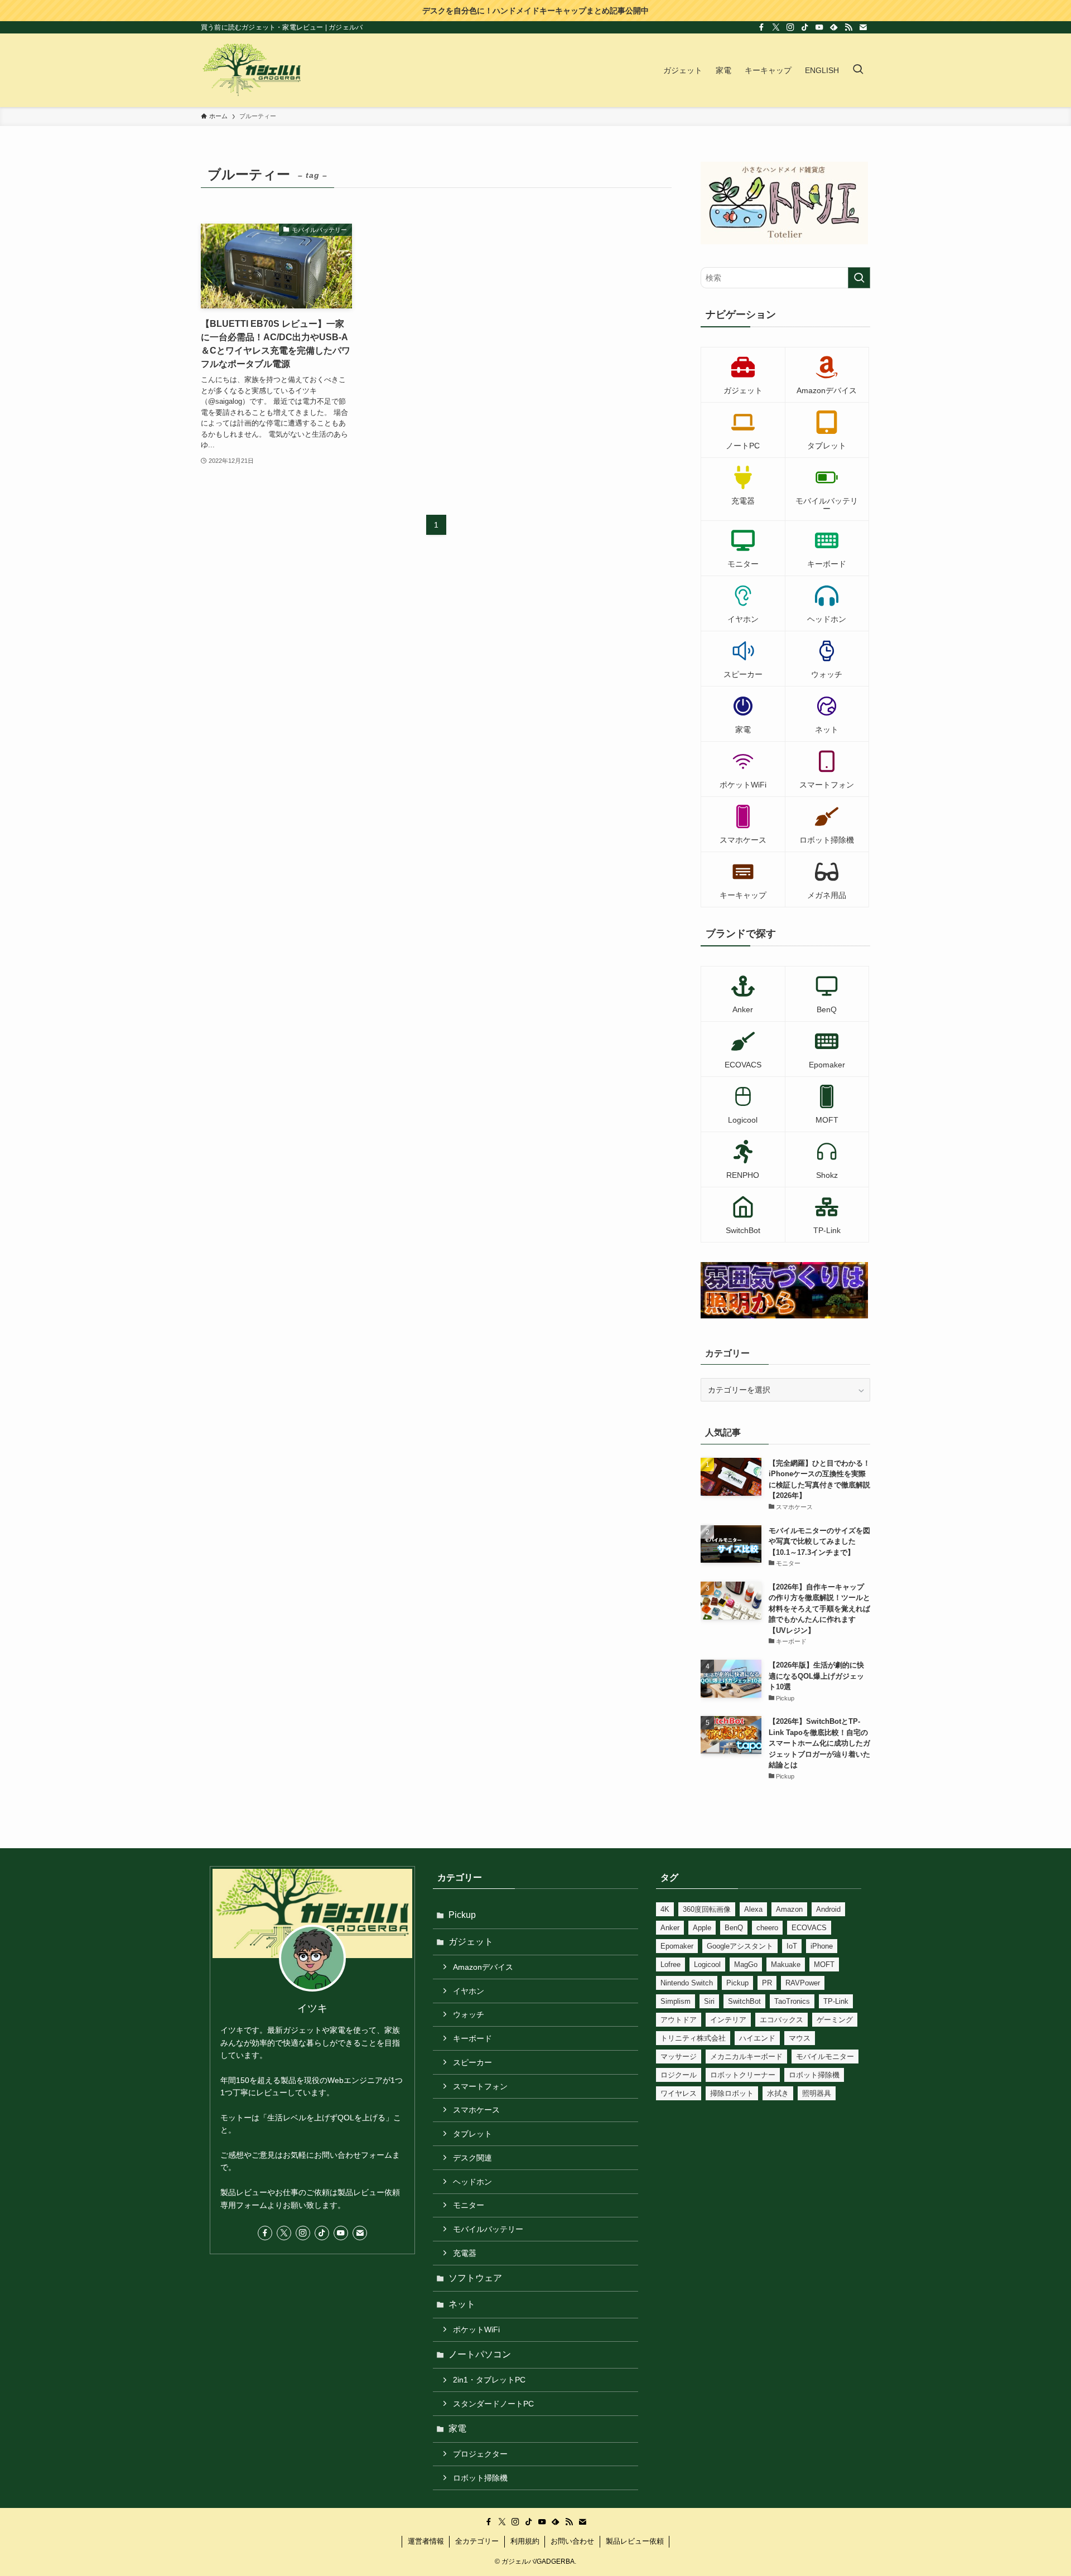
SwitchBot (744, 2001)
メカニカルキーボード (746, 2057)
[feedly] (834, 27)
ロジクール (679, 2075)
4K (665, 1909)
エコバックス (781, 2020)
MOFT (824, 1964)
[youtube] (819, 27)
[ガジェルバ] (252, 70)
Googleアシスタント (740, 1946)
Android (828, 1909)
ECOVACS (809, 1928)
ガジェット (471, 1942)
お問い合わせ (572, 2541)
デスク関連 (472, 2158)
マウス (800, 2038)
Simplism (676, 2001)
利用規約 (525, 2541)
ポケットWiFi (476, 2329)
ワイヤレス (679, 2093)
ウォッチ (469, 2014)
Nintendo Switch (687, 1983)
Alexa (753, 1909)
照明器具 (817, 2093)
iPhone (822, 1946)
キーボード (472, 2038)
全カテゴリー (477, 2541)
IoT (792, 1946)
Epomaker (677, 1946)
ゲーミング (835, 2020)
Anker (670, 1928)
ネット (462, 2304)
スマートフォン (480, 2086)
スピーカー (472, 2062)
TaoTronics (792, 2001)
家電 (457, 2428)
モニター (469, 2205)
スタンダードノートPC (493, 2404)
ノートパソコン (480, 2354)
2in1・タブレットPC (489, 2380)
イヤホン (469, 1991)
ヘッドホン (472, 2182)
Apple (702, 1928)
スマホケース (476, 2110)
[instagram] (790, 27)
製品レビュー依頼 (635, 2541)
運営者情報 (426, 2541)
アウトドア (679, 2020)
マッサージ (679, 2057)
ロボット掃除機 (480, 2478)
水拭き (778, 2093)
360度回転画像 (707, 1909)
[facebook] (761, 27)
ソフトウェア (475, 2278)
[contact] (863, 27)
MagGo (746, 1964)
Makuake (786, 1964)
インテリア (728, 2020)
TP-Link (836, 2001)
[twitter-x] (776, 27)
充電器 (465, 2253)
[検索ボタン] (858, 70)
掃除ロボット (732, 2093)
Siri (709, 2001)
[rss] (848, 27)
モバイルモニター (825, 2057)
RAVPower (803, 1983)
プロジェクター (480, 2454)
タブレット (472, 2134)
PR (767, 1983)
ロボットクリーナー (743, 2075)
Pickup (462, 1915)
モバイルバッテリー (488, 2229)
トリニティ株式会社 (693, 2038)
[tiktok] (805, 27)
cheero (767, 1928)
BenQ (734, 1928)
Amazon (789, 1909)
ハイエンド (757, 2038)
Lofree (670, 1964)
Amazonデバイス (483, 1967)
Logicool (707, 1964)
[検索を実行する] (859, 278)
